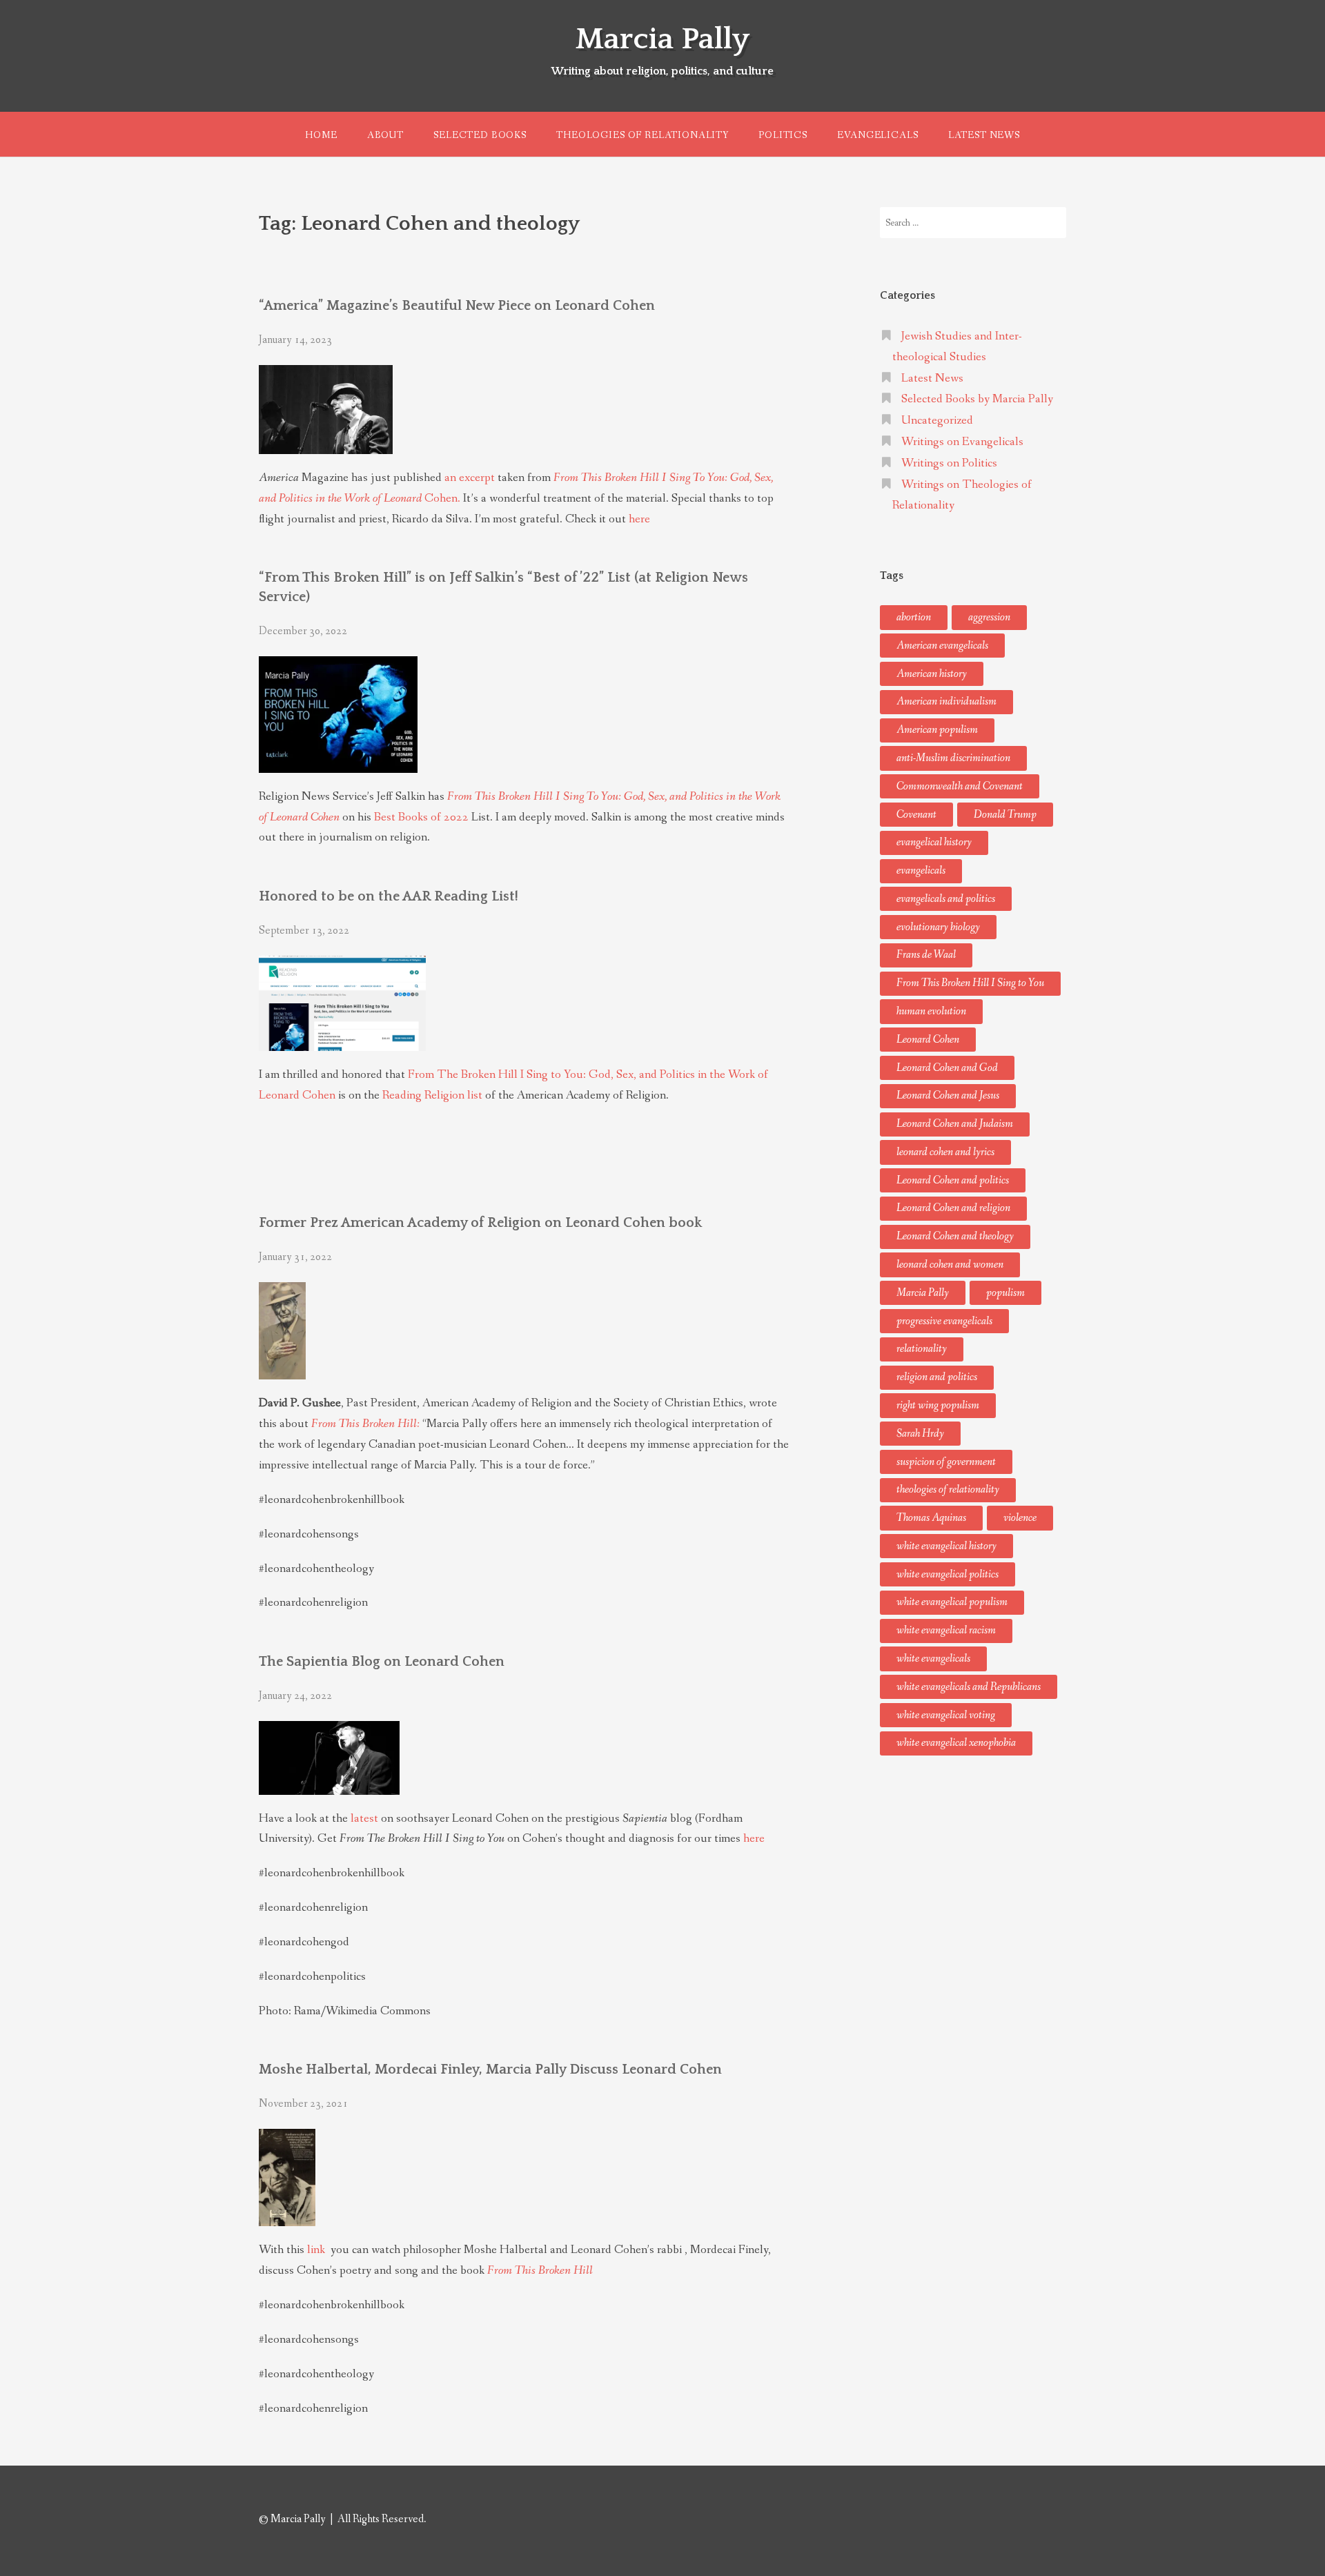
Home (321, 135)
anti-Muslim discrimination (953, 758)
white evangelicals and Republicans (969, 1687)
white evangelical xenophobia (956, 1743)
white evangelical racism (946, 1630)
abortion (914, 617)
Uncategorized (937, 421)
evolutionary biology (938, 927)
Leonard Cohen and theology (955, 1236)
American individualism (946, 701)
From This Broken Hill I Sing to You (970, 983)
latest (364, 1819)
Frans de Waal (926, 955)
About (385, 135)
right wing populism (938, 1405)
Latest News (984, 135)
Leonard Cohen (928, 1040)
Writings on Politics (949, 463)
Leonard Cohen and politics (953, 1180)
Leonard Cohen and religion (953, 1208)
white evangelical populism (952, 1602)
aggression (989, 617)
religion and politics (937, 1377)
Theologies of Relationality (642, 135)
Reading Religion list (432, 1095)
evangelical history (934, 842)
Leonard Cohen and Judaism (955, 1124)
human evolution (931, 1011)
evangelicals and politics (946, 899)
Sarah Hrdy (920, 1434)
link (317, 2250)
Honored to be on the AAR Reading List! (389, 896)
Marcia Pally (662, 39)
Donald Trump (1005, 815)
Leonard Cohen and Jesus (948, 1095)
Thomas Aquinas (931, 1518)
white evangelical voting (946, 1715)
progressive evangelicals (944, 1321)
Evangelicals (877, 135)
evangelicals (921, 871)
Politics (783, 135)
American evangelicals (942, 646)
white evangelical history (946, 1546)
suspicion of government (946, 1462)
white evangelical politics (948, 1574)
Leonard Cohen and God (947, 1068)
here (639, 519)
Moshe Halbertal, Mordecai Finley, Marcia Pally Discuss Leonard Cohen (490, 2069)
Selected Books (480, 135)
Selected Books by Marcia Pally (977, 399)
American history (932, 674)
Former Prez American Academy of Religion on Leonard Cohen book (480, 1223)
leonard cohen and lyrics (945, 1152)
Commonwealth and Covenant (960, 786)
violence (1020, 1518)
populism (1005, 1293)
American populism (937, 730)
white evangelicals (933, 1659)
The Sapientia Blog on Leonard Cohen (382, 1662)
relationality (922, 1349)
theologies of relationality (948, 1489)
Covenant (916, 815)
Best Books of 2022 (421, 817)
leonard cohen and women (950, 1265)
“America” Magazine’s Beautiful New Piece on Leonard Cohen (457, 306)
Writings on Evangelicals (962, 442)
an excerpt (470, 478)
